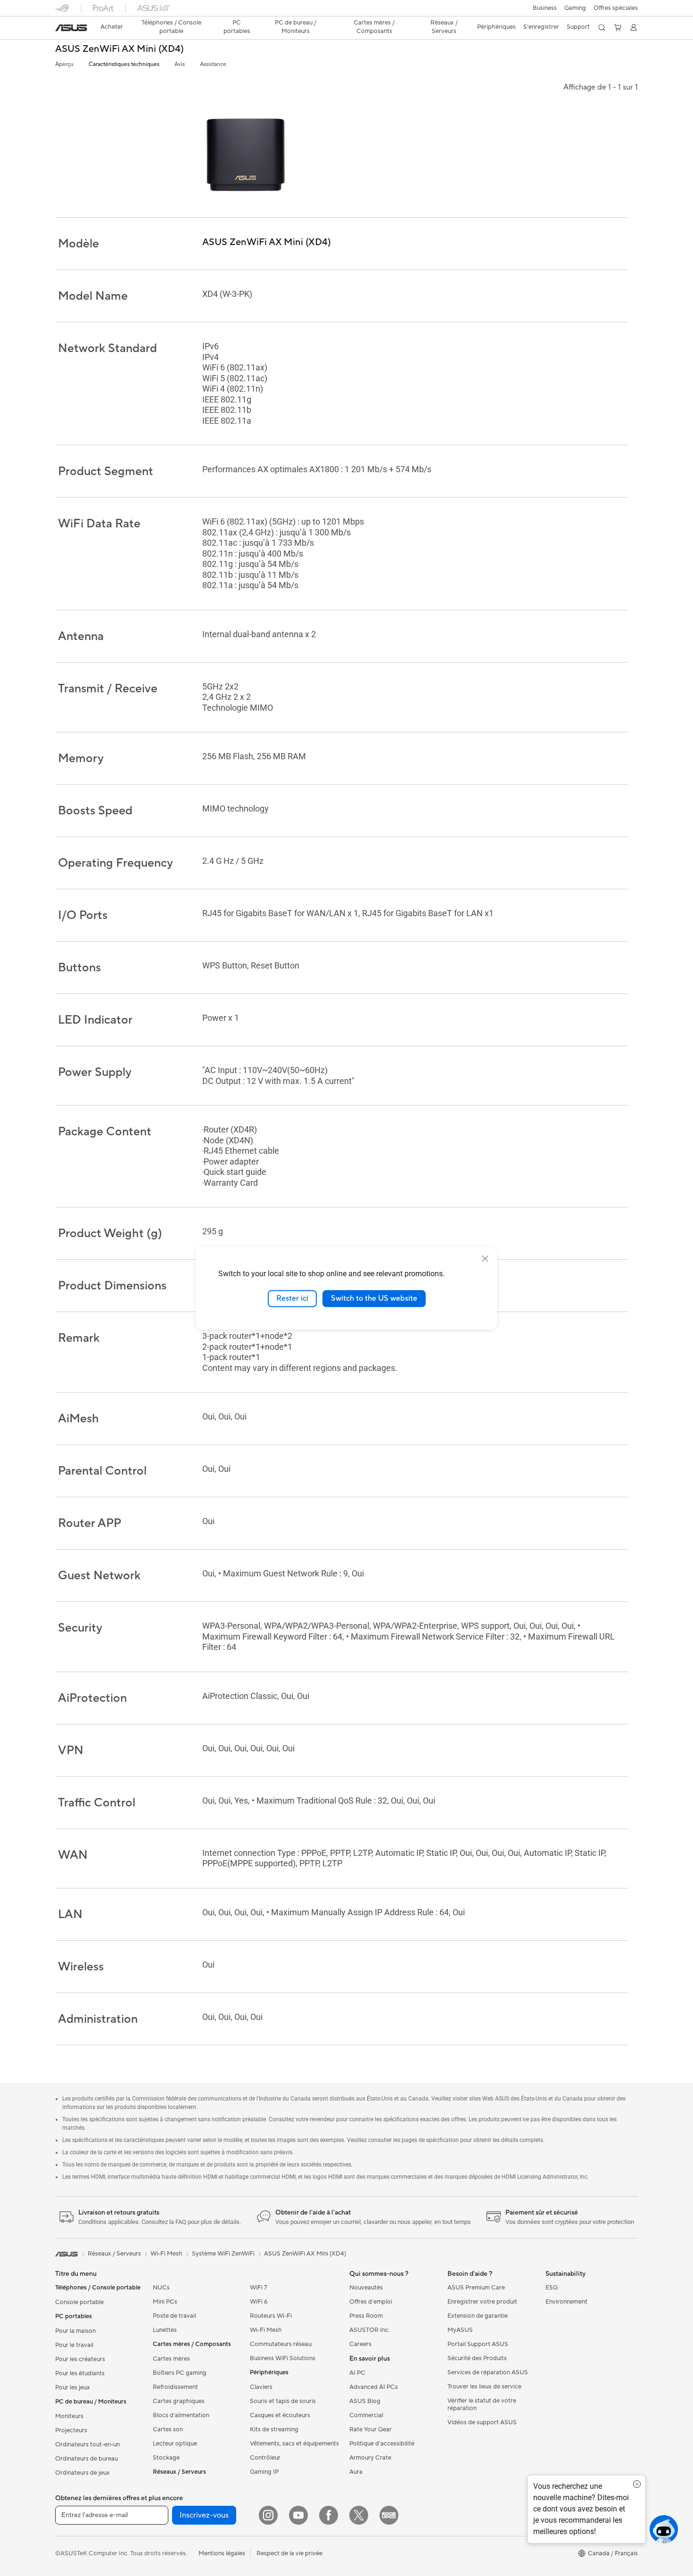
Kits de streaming (274, 2429)
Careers (360, 2344)
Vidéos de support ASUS (482, 2422)
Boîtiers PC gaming (180, 2373)
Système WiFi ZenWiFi (223, 2254)
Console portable (79, 2302)
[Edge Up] (389, 2515)
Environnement (566, 2302)
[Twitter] (359, 2515)
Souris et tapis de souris (283, 2401)
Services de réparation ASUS (488, 2372)
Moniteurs (69, 2416)
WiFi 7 (259, 2288)
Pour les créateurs (80, 2359)
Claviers (261, 2387)
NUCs (161, 2288)
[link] (71, 28)
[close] (485, 1259)
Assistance (213, 64)
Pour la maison (75, 2331)
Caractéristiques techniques (124, 64)
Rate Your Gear (371, 2429)
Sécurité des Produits (477, 2358)
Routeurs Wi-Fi (271, 2316)
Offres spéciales (616, 8)
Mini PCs (165, 2302)
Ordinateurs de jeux (82, 2473)
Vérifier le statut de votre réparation (482, 2404)
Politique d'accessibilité (382, 2444)
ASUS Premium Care (476, 2288)
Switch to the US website (374, 1298)
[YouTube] (298, 2515)
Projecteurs (71, 2430)
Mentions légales (222, 2553)
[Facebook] (329, 2515)
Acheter (112, 27)
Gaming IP (264, 2472)
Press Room (366, 2316)
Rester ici (292, 1298)
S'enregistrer (541, 27)
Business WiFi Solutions (283, 2358)
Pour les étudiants (80, 2373)
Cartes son (168, 2429)
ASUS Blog (365, 2401)
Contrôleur (265, 2458)
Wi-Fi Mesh (266, 2330)
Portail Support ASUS (478, 2344)
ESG (552, 2288)
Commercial (366, 2415)
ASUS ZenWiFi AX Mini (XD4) (120, 49)
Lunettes (165, 2330)
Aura (356, 2472)
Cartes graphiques (179, 2401)
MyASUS (460, 2330)
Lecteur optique (175, 2444)
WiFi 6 (259, 2302)
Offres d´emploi (371, 2302)
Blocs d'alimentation (181, 2415)
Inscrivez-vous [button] (204, 2515)
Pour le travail (74, 2345)
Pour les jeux (73, 2387)
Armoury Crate (370, 2458)
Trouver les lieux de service (484, 2387)
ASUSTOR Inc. (370, 2330)
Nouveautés (366, 2288)
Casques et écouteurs (280, 2415)
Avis (180, 64)
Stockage (166, 2458)
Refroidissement (175, 2387)
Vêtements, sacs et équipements (294, 2444)
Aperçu (64, 64)
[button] (545, 8)
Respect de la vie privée (289, 2553)
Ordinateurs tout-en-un (87, 2445)
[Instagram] (268, 2515)
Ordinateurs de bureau (87, 2459)
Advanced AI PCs (374, 2387)
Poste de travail (174, 2316)
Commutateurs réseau (281, 2344)
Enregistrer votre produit (482, 2302)
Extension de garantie (478, 2316)
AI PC (357, 2373)
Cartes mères (171, 2359)
